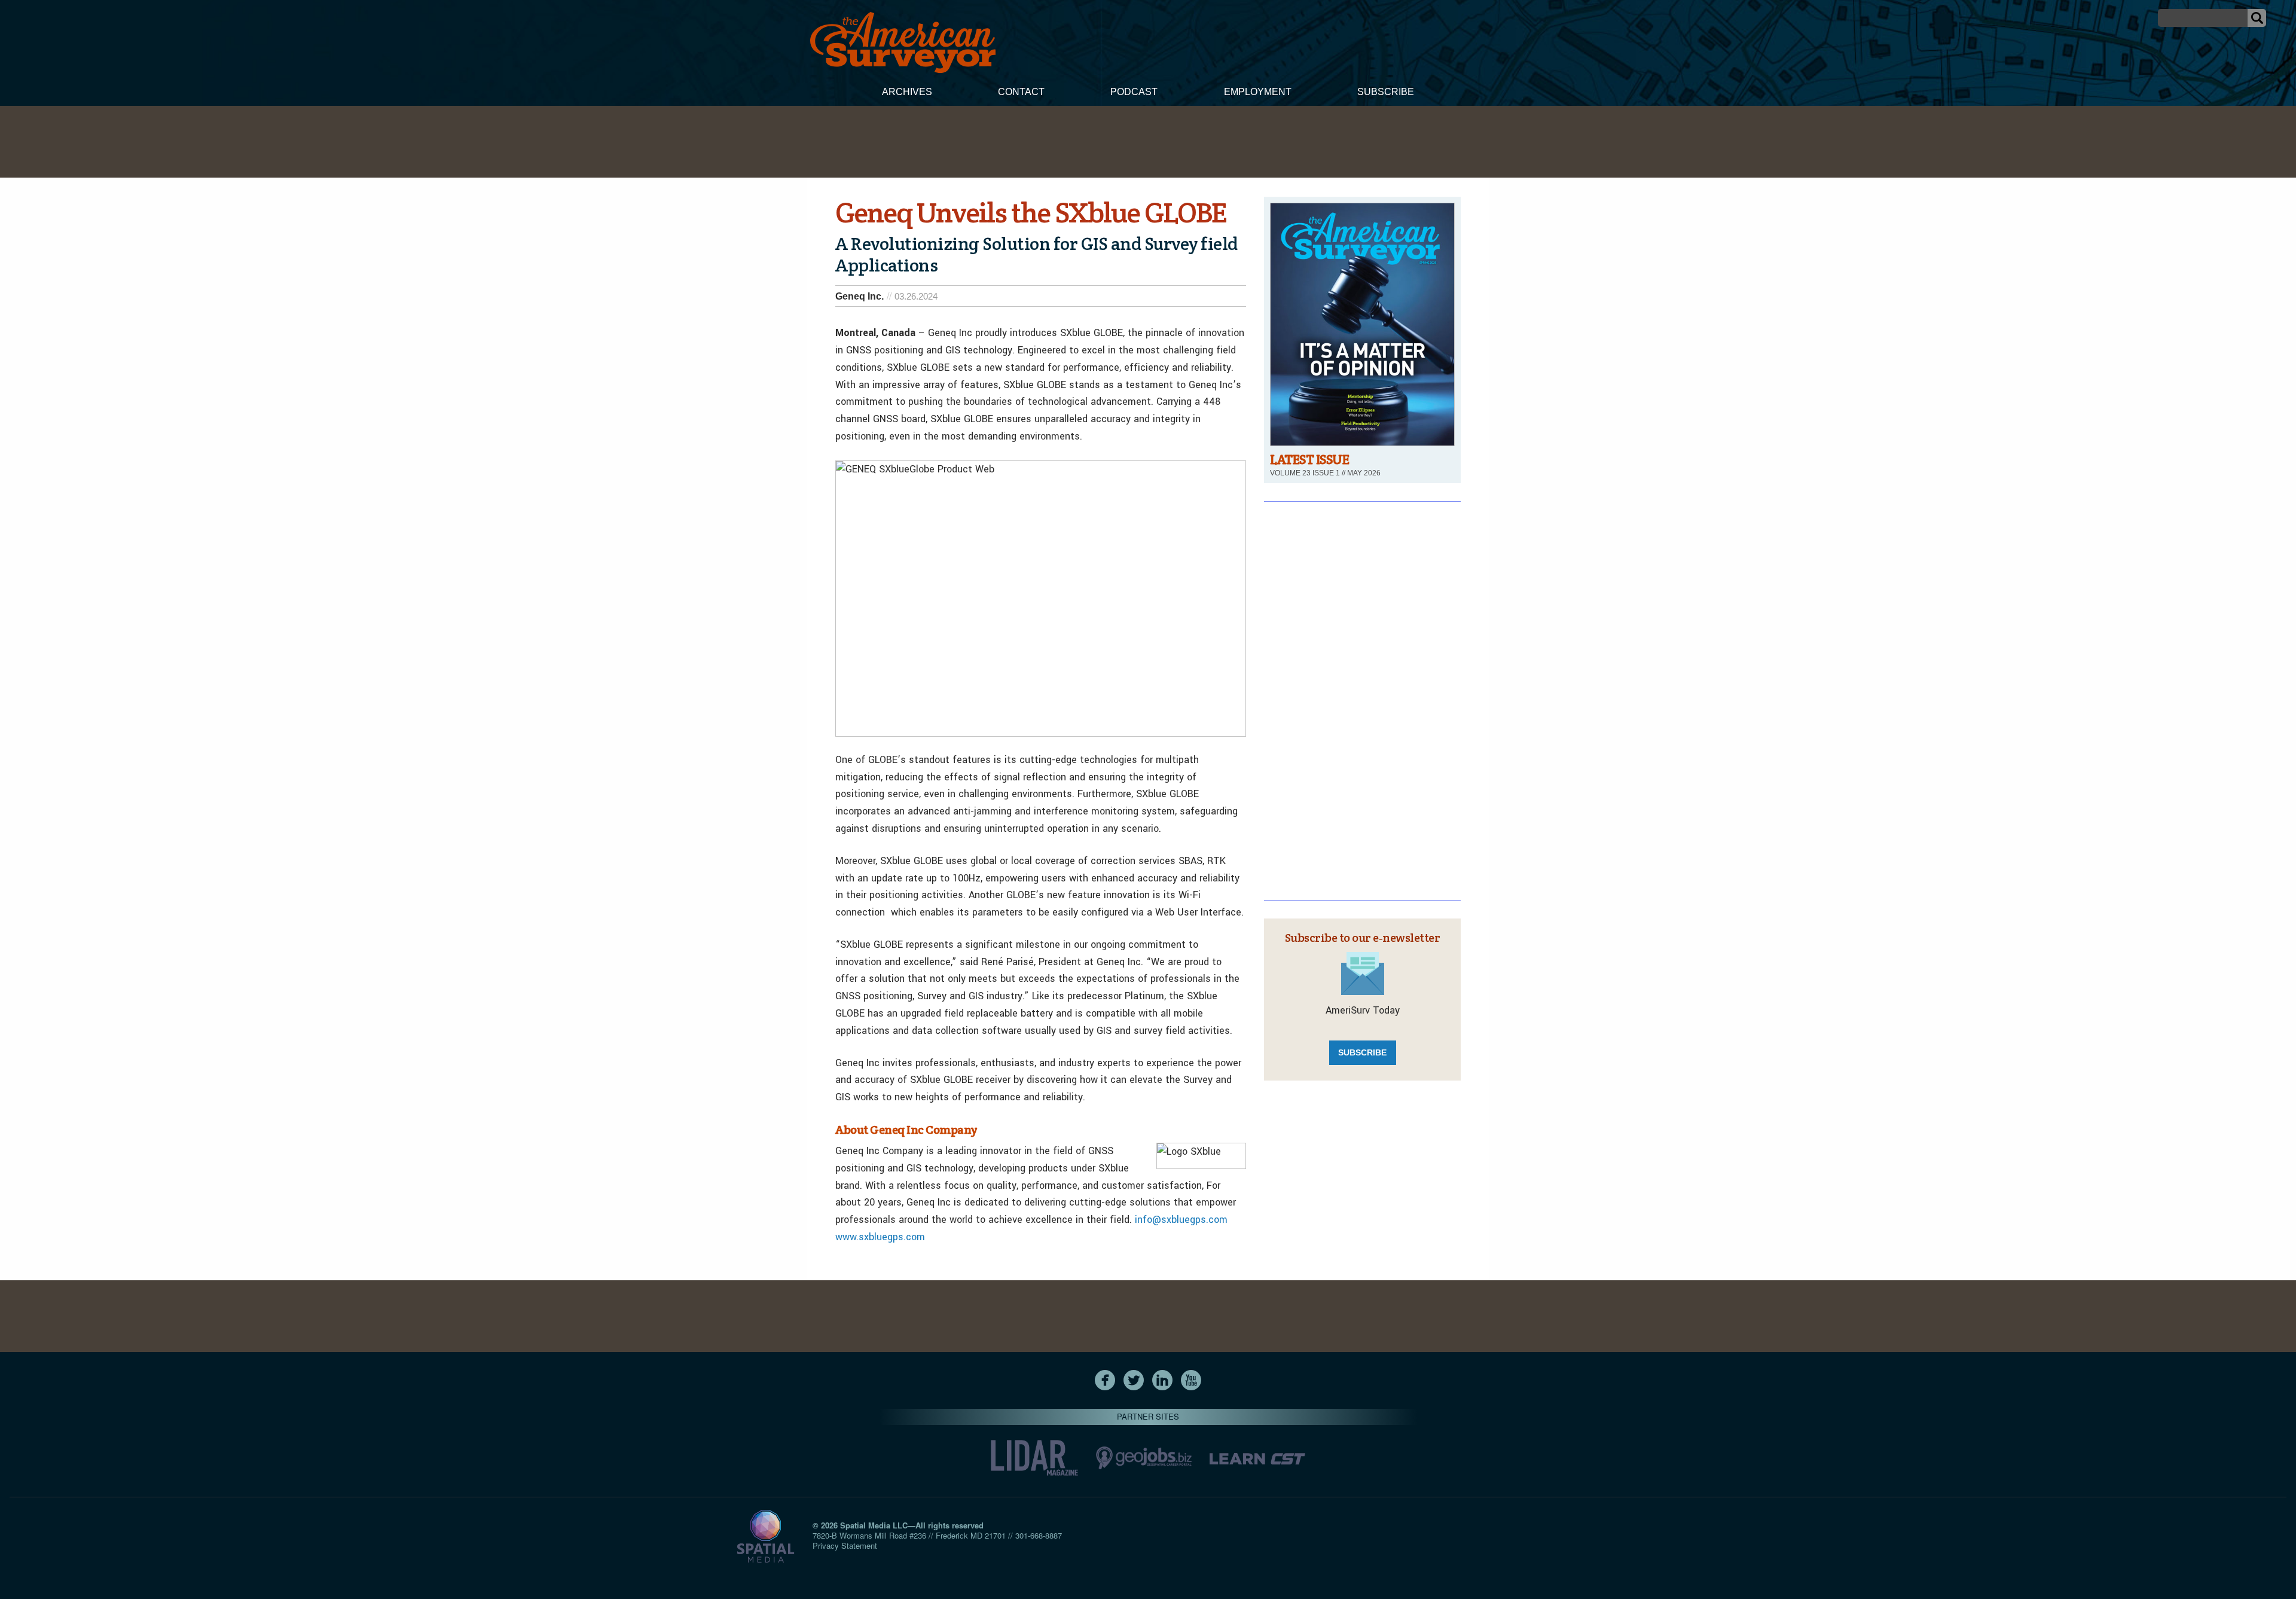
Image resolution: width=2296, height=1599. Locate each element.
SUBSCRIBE (1362, 1052)
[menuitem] (907, 93)
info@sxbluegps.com (1181, 1220)
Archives (907, 92)
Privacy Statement (845, 1545)
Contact (1021, 92)
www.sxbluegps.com (880, 1237)
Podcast (1134, 92)
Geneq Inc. (860, 296)
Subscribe (1386, 92)
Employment (1258, 92)
